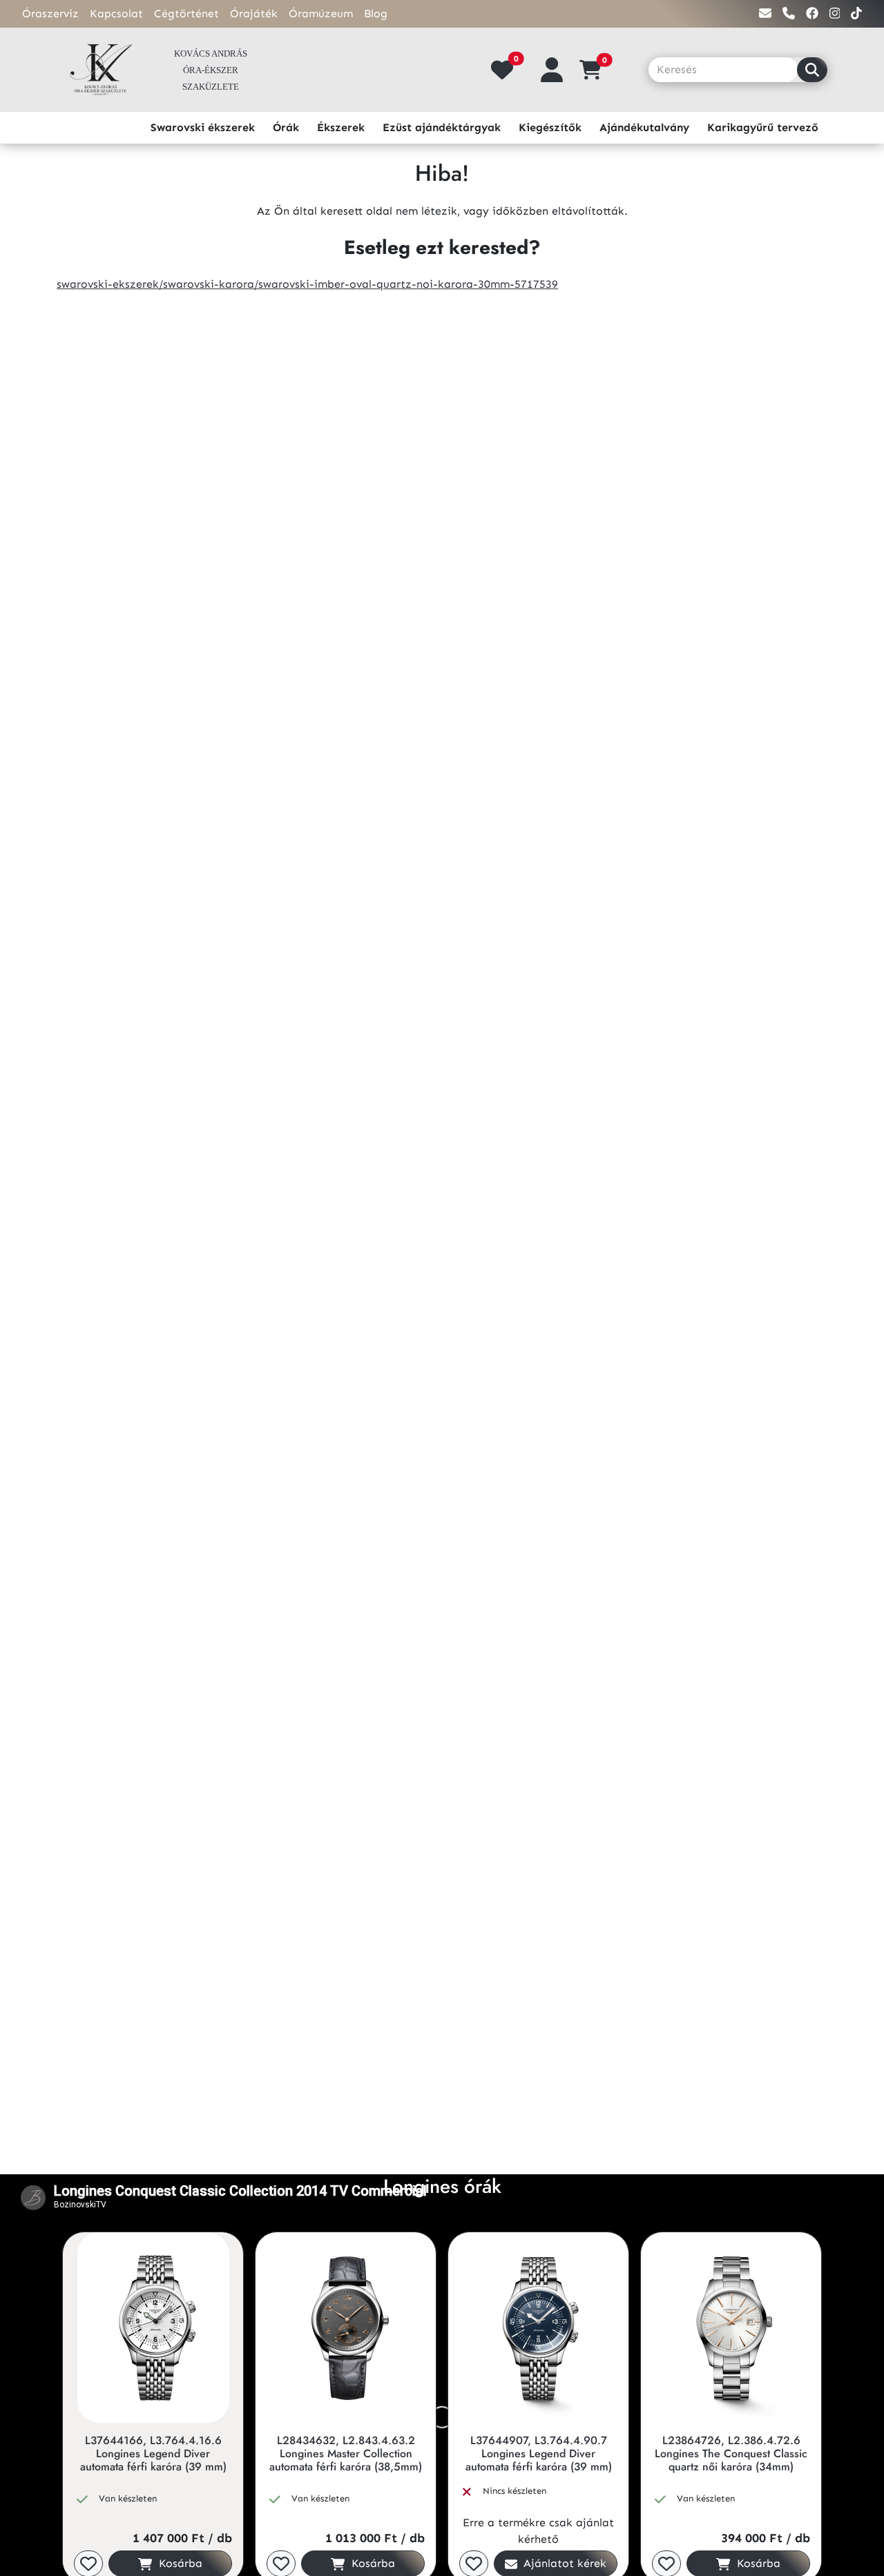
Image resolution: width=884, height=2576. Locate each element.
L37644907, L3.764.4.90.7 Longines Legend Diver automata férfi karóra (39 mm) (539, 2454)
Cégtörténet (186, 13)
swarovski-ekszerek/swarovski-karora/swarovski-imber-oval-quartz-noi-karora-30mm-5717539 (307, 284)
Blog (376, 13)
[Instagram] (835, 13)
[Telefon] (789, 13)
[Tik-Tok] (856, 13)
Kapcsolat (116, 13)
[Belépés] (552, 70)
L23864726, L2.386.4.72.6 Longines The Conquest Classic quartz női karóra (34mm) (731, 2454)
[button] (596, 70)
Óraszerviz (50, 13)
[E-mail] (765, 13)
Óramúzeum (321, 13)
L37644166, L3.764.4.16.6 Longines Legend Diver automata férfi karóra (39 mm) (153, 2454)
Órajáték (254, 13)
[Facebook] (812, 13)
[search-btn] (812, 70)
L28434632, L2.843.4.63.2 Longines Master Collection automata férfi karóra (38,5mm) (346, 2454)
